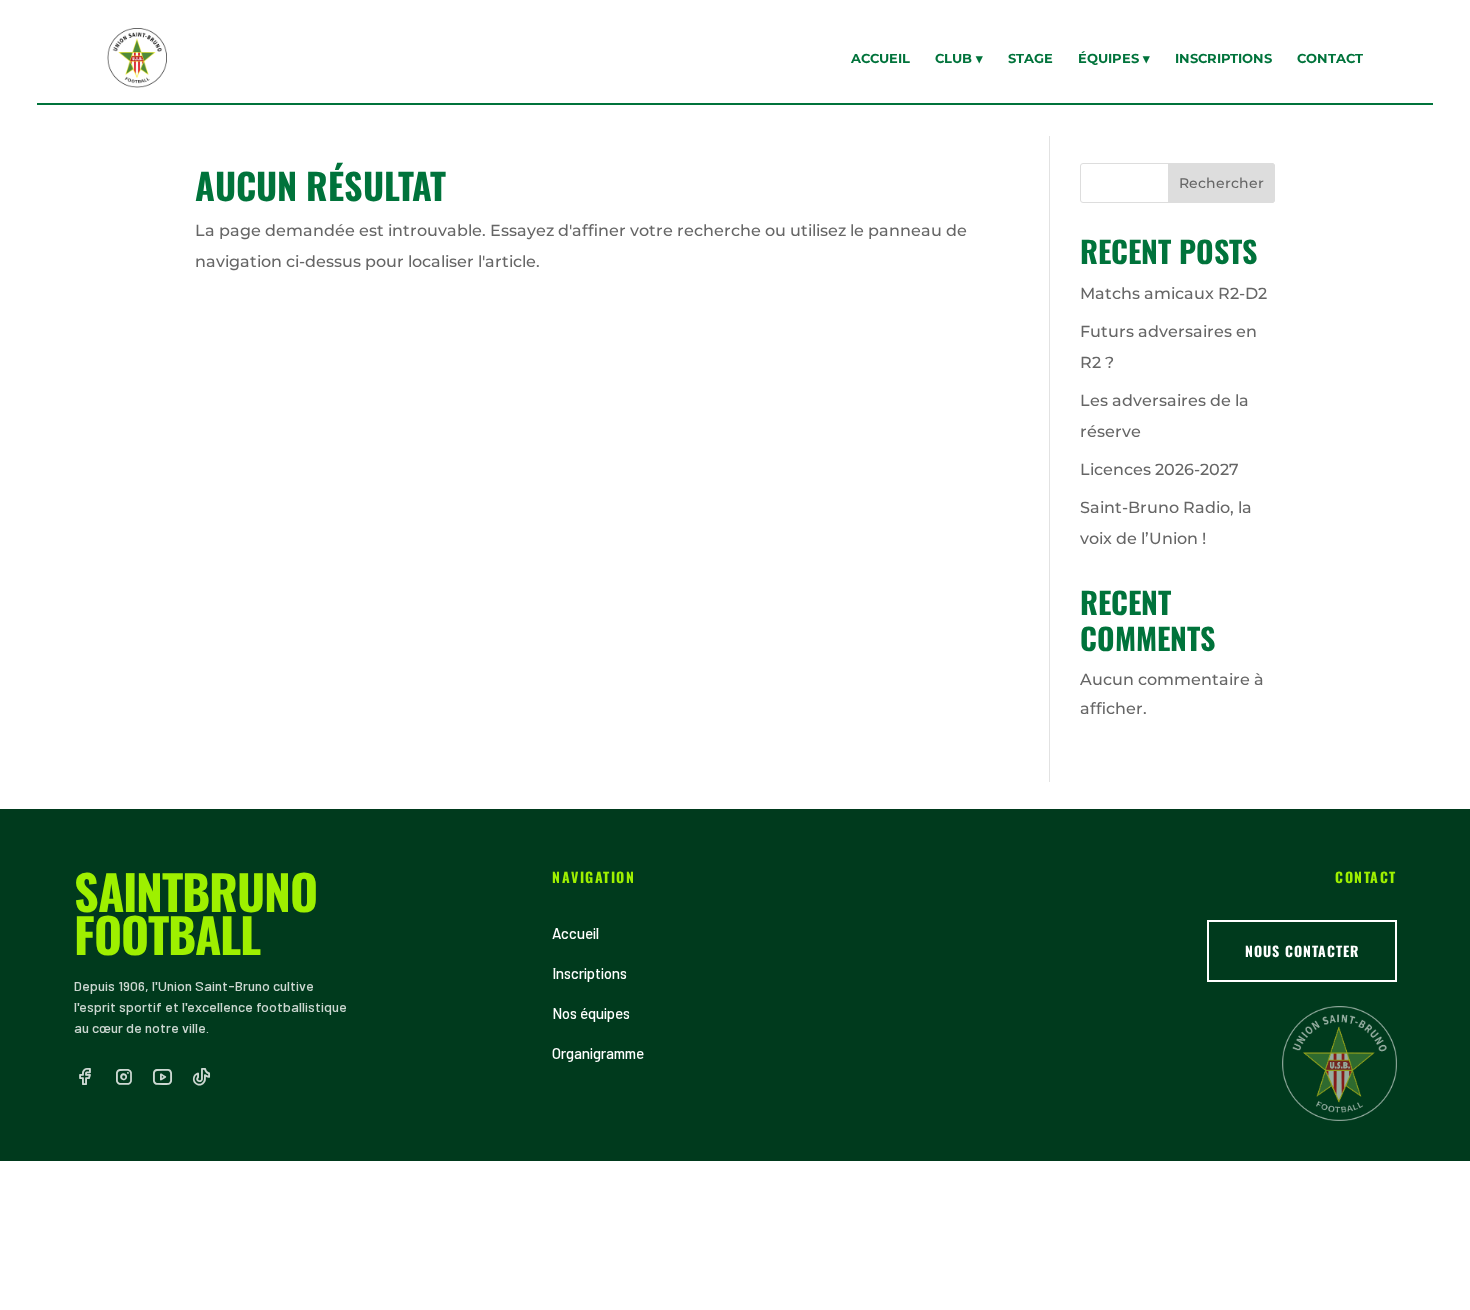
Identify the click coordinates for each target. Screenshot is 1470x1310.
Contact (1330, 58)
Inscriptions (1223, 58)
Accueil (880, 58)
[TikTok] (201, 1077)
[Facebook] (84, 1077)
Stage (1030, 58)
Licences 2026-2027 (1159, 469)
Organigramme (598, 1053)
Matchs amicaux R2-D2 (1173, 293)
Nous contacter (1302, 950)
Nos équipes (591, 1013)
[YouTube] (162, 1077)
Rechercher (1221, 183)
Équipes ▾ (1114, 58)
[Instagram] (123, 1077)
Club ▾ (959, 58)
